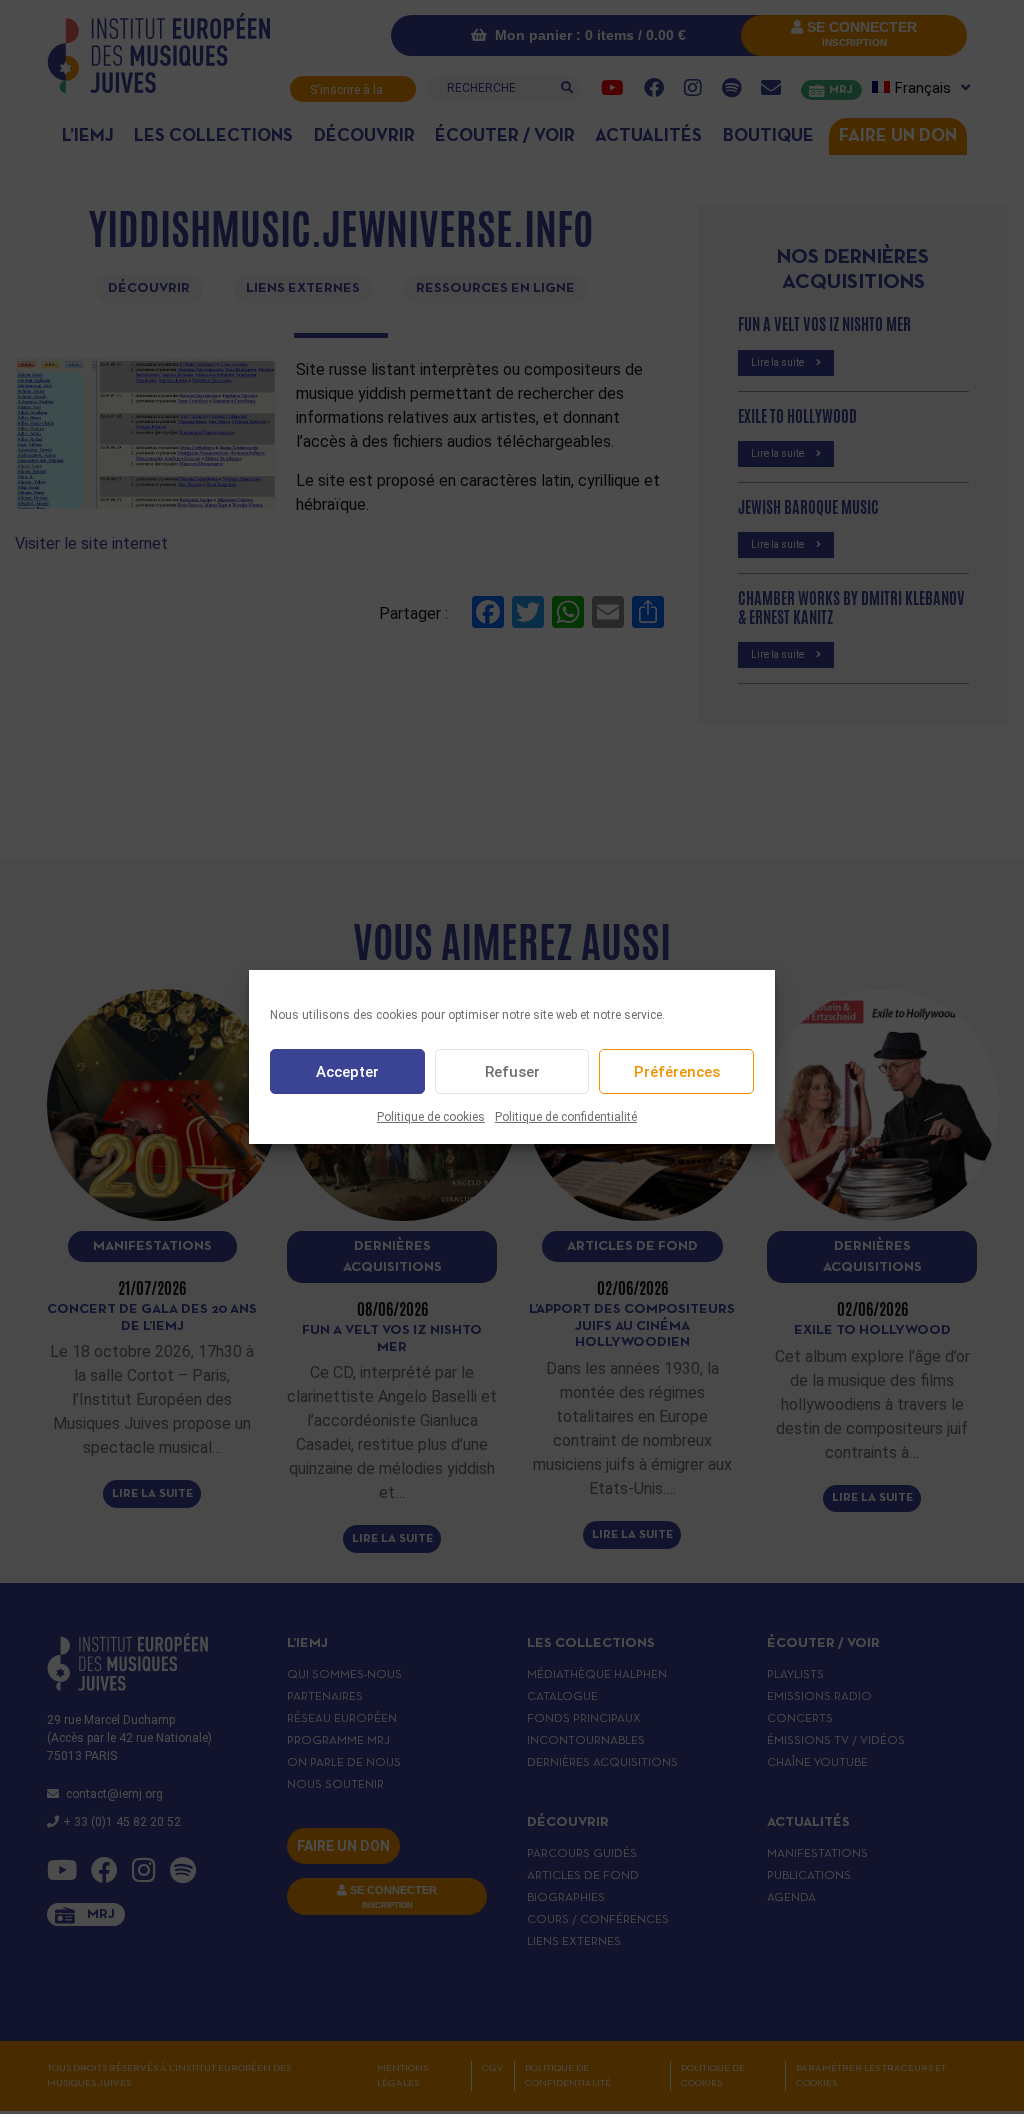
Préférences (677, 1072)
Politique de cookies (431, 1117)
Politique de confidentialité (566, 1117)
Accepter (347, 1072)
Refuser (512, 1072)
